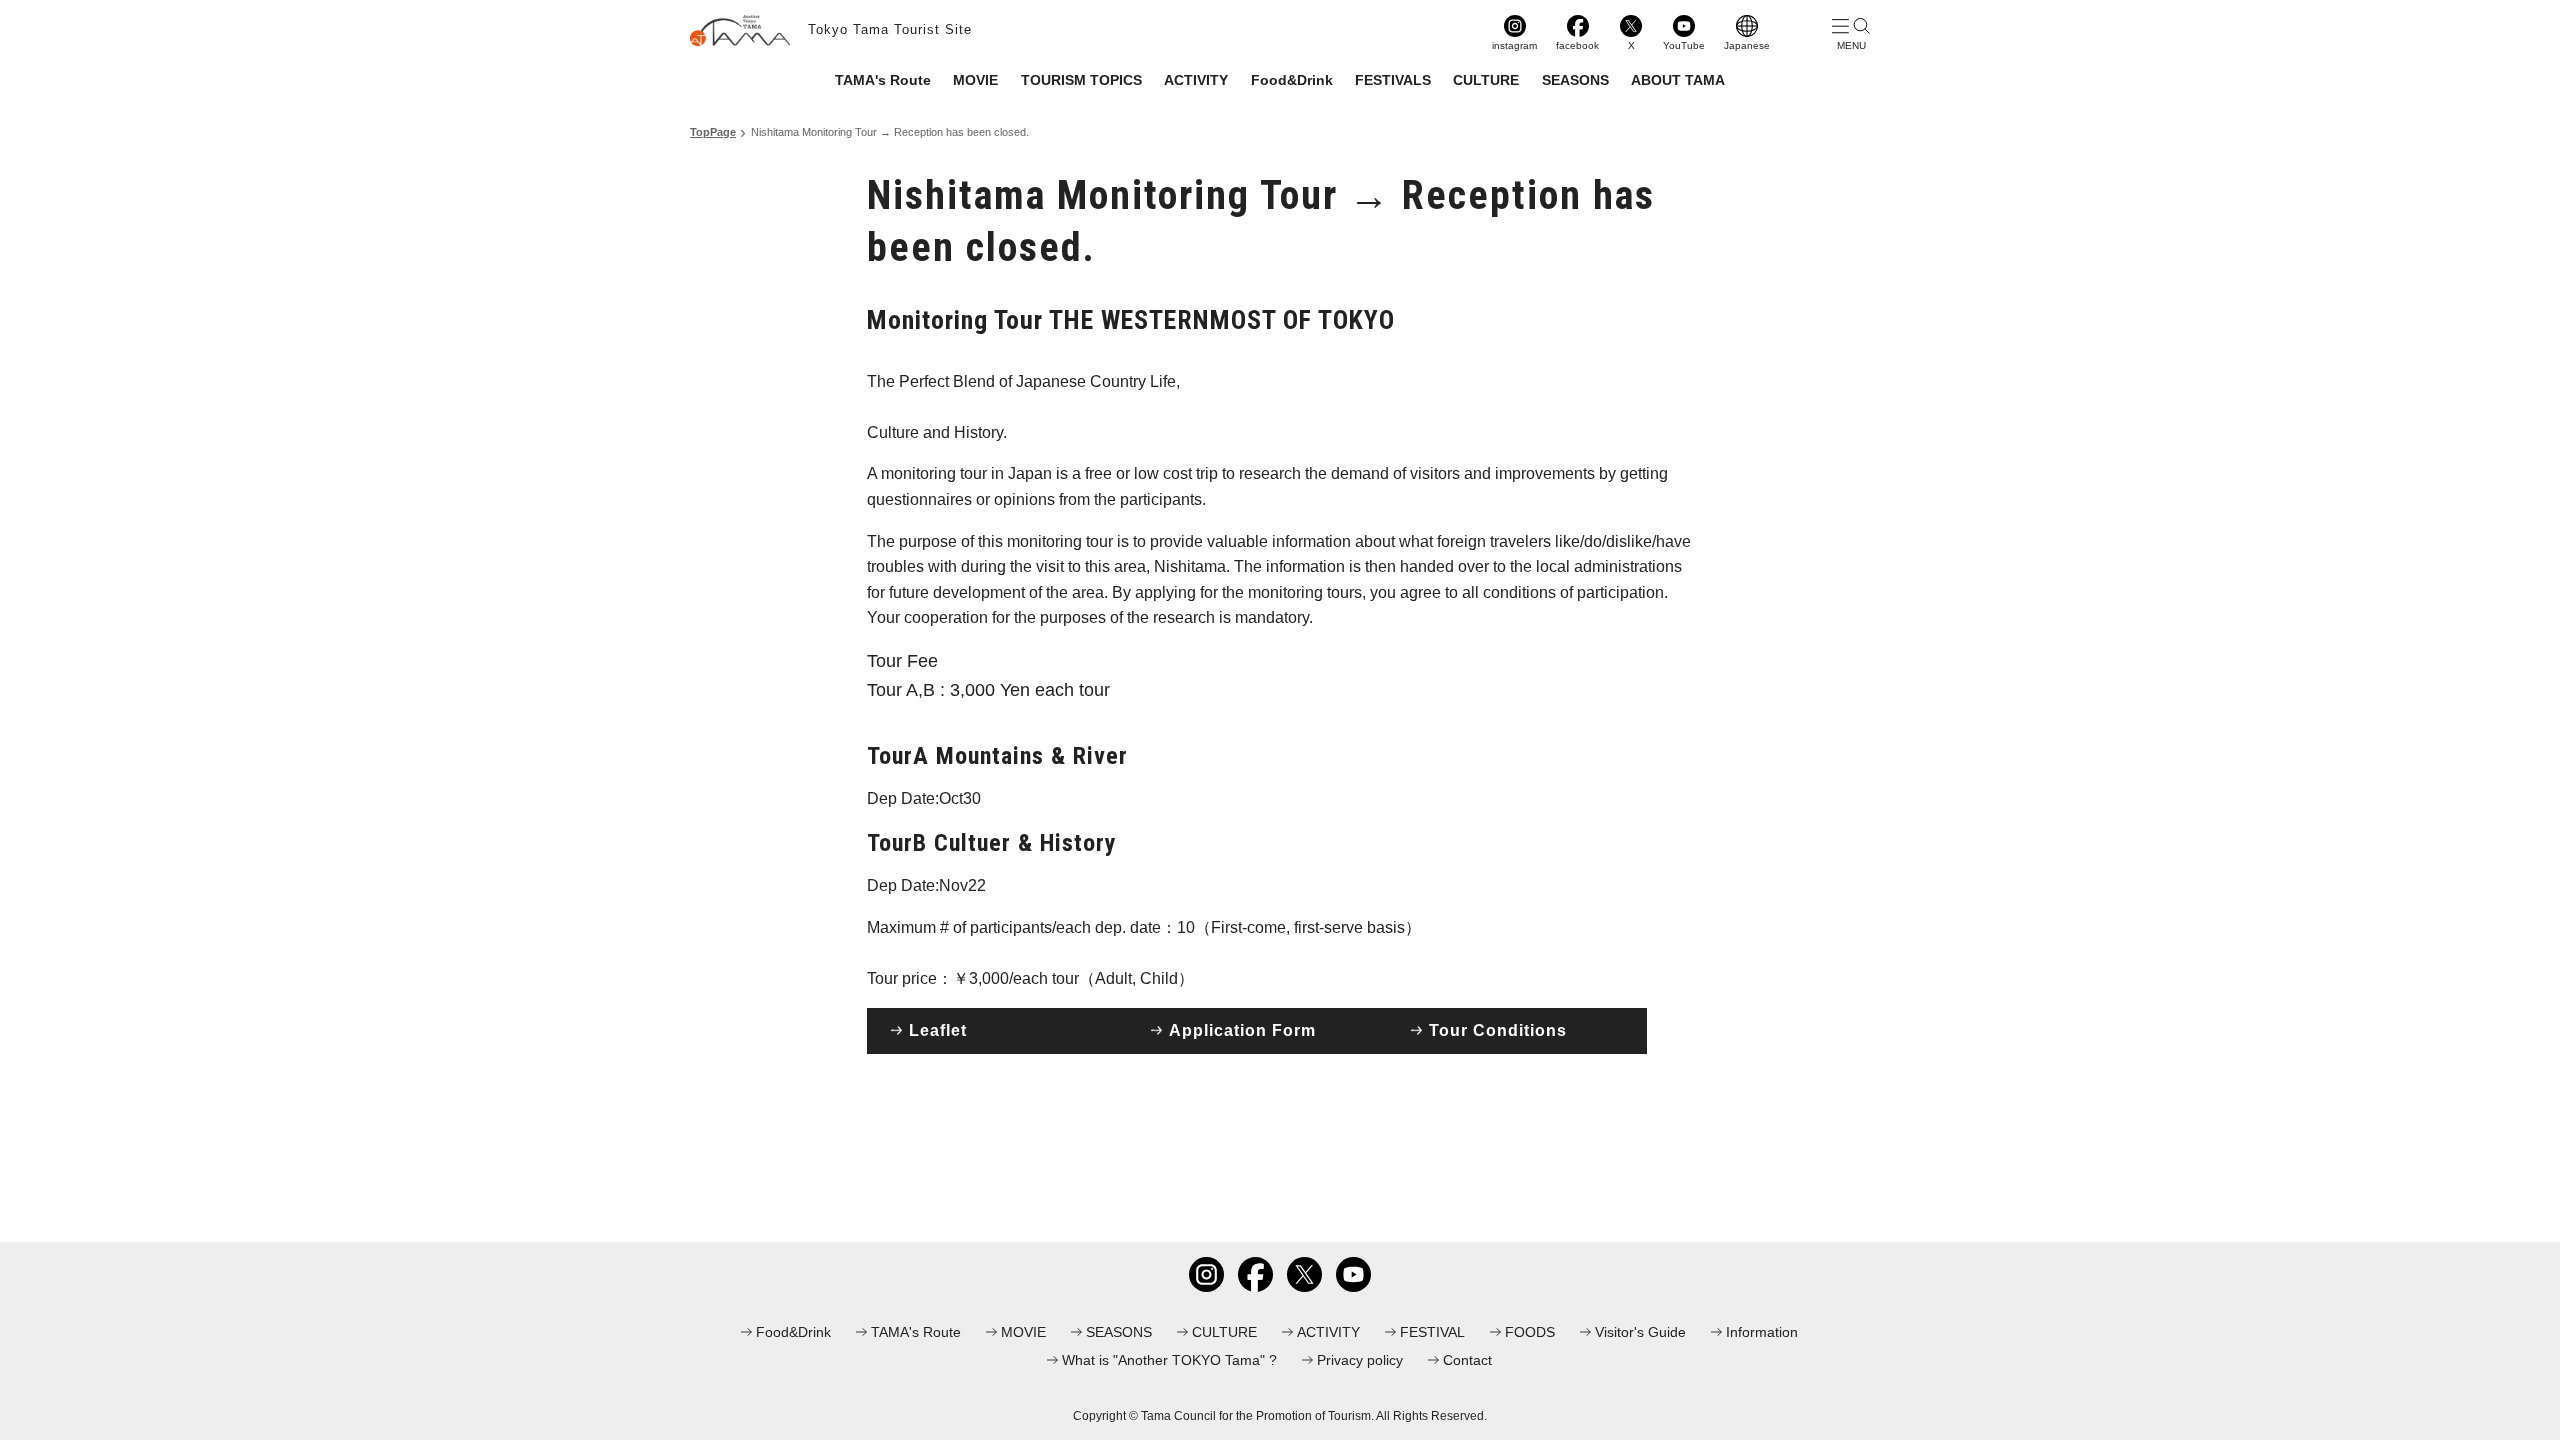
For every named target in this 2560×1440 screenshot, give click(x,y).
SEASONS (1575, 80)
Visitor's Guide (1640, 1332)
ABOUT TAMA (1678, 80)
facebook (1577, 45)
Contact (1467, 1360)
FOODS (1530, 1332)
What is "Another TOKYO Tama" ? (1169, 1360)
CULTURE (1486, 80)
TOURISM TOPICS (1081, 80)
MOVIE (975, 80)
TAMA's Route (883, 80)
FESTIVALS (1393, 80)
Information (1762, 1332)
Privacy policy (1360, 1360)
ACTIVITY (1196, 80)
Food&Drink (1292, 80)
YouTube (1684, 45)
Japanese (1747, 45)
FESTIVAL (1432, 1332)
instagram (1514, 45)
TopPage (713, 132)
